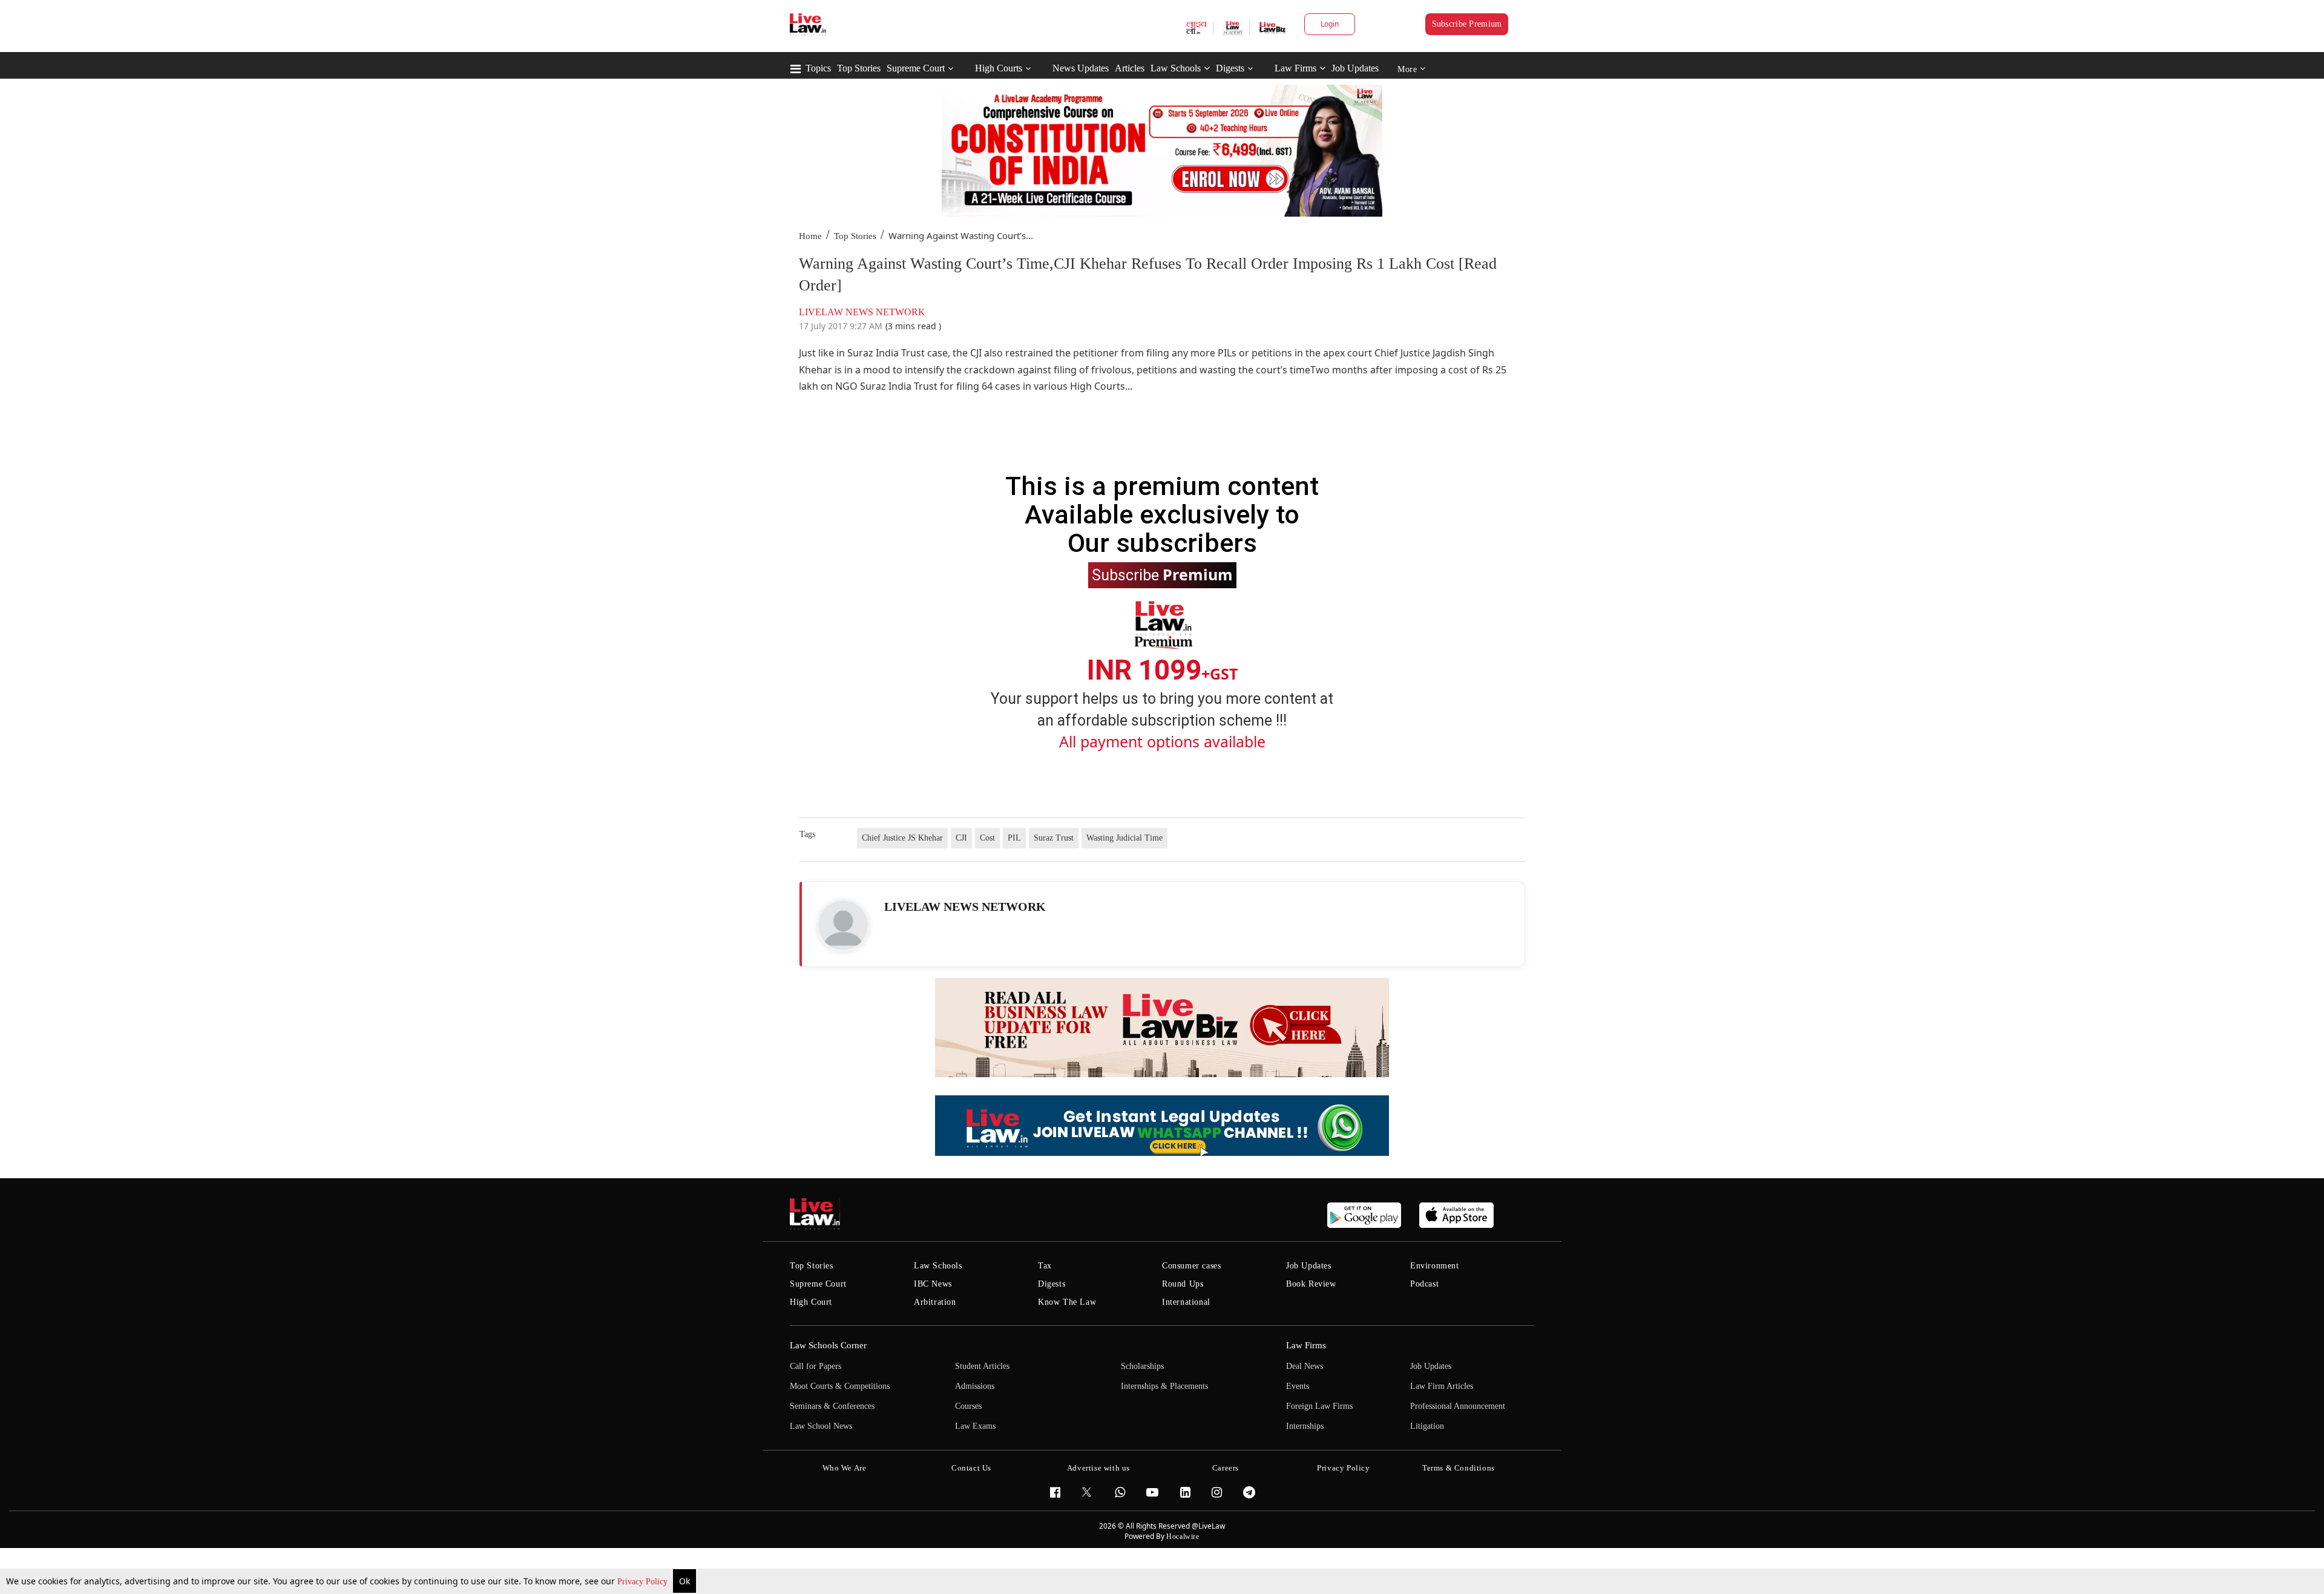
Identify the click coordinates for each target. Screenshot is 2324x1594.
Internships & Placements (1164, 1386)
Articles (1130, 68)
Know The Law (1067, 1302)
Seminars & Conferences (832, 1406)
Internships (1305, 1426)
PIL (1014, 838)
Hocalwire (1183, 1537)
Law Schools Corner (828, 1345)
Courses (968, 1406)
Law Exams (975, 1426)
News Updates (1081, 68)
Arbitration (935, 1302)
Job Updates (1355, 68)
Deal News (1305, 1366)
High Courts (999, 68)
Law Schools (1176, 68)
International (1186, 1302)
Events (1298, 1386)
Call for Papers (816, 1366)
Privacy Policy (644, 1582)
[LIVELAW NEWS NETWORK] (843, 925)
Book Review (1311, 1284)
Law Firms (1295, 68)
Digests (1230, 68)
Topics (818, 68)
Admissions (975, 1386)
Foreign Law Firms (1319, 1406)
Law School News (821, 1426)
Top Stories (859, 68)
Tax (1045, 1266)
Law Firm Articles (1442, 1386)
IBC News (933, 1284)
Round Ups (1183, 1284)
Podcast (1424, 1284)
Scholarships (1142, 1366)
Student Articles (982, 1366)
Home (810, 236)
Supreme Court (916, 68)
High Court (811, 1302)
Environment (1435, 1266)
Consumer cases (1191, 1266)
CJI (961, 838)
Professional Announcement (1458, 1406)
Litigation (1427, 1426)
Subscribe (1162, 574)
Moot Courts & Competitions (840, 1386)
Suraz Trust (1054, 838)
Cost (987, 838)
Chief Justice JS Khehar (902, 838)
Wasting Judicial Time (1124, 838)
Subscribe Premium (1467, 24)
